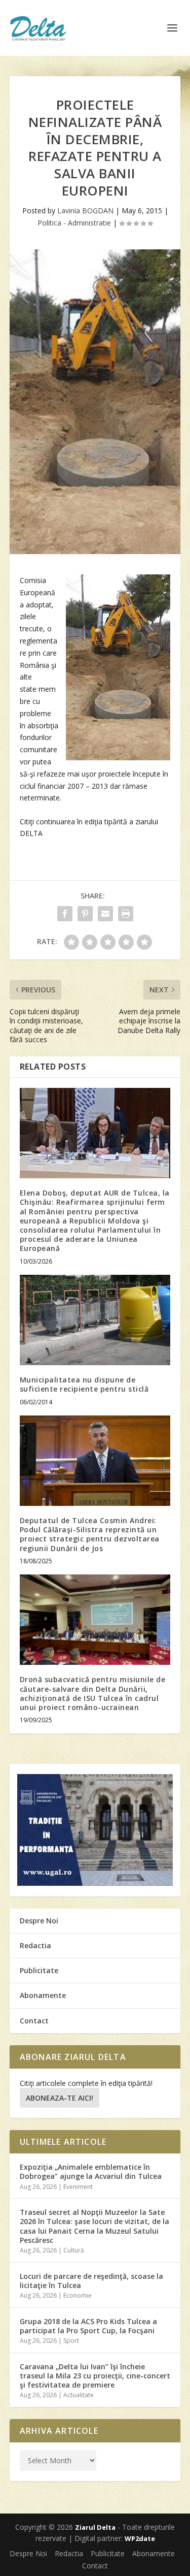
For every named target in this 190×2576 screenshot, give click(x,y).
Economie (78, 2295)
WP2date (140, 2538)
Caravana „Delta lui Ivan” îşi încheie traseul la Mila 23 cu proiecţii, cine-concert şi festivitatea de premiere (95, 2376)
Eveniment (78, 2187)
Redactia (35, 1945)
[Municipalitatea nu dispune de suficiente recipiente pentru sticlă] (95, 1320)
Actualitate (79, 2395)
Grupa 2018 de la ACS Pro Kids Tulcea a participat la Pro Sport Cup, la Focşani (88, 2326)
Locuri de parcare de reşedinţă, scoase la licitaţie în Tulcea (91, 2281)
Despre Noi (39, 1921)
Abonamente (43, 1995)
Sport (71, 2341)
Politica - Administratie (74, 223)
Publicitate (39, 1970)
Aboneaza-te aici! (60, 2098)
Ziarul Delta (95, 2527)
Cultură (74, 2250)
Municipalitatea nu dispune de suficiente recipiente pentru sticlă (84, 1384)
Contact (34, 2021)
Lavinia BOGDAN (85, 211)
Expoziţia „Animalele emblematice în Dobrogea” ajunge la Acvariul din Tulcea (91, 2171)
